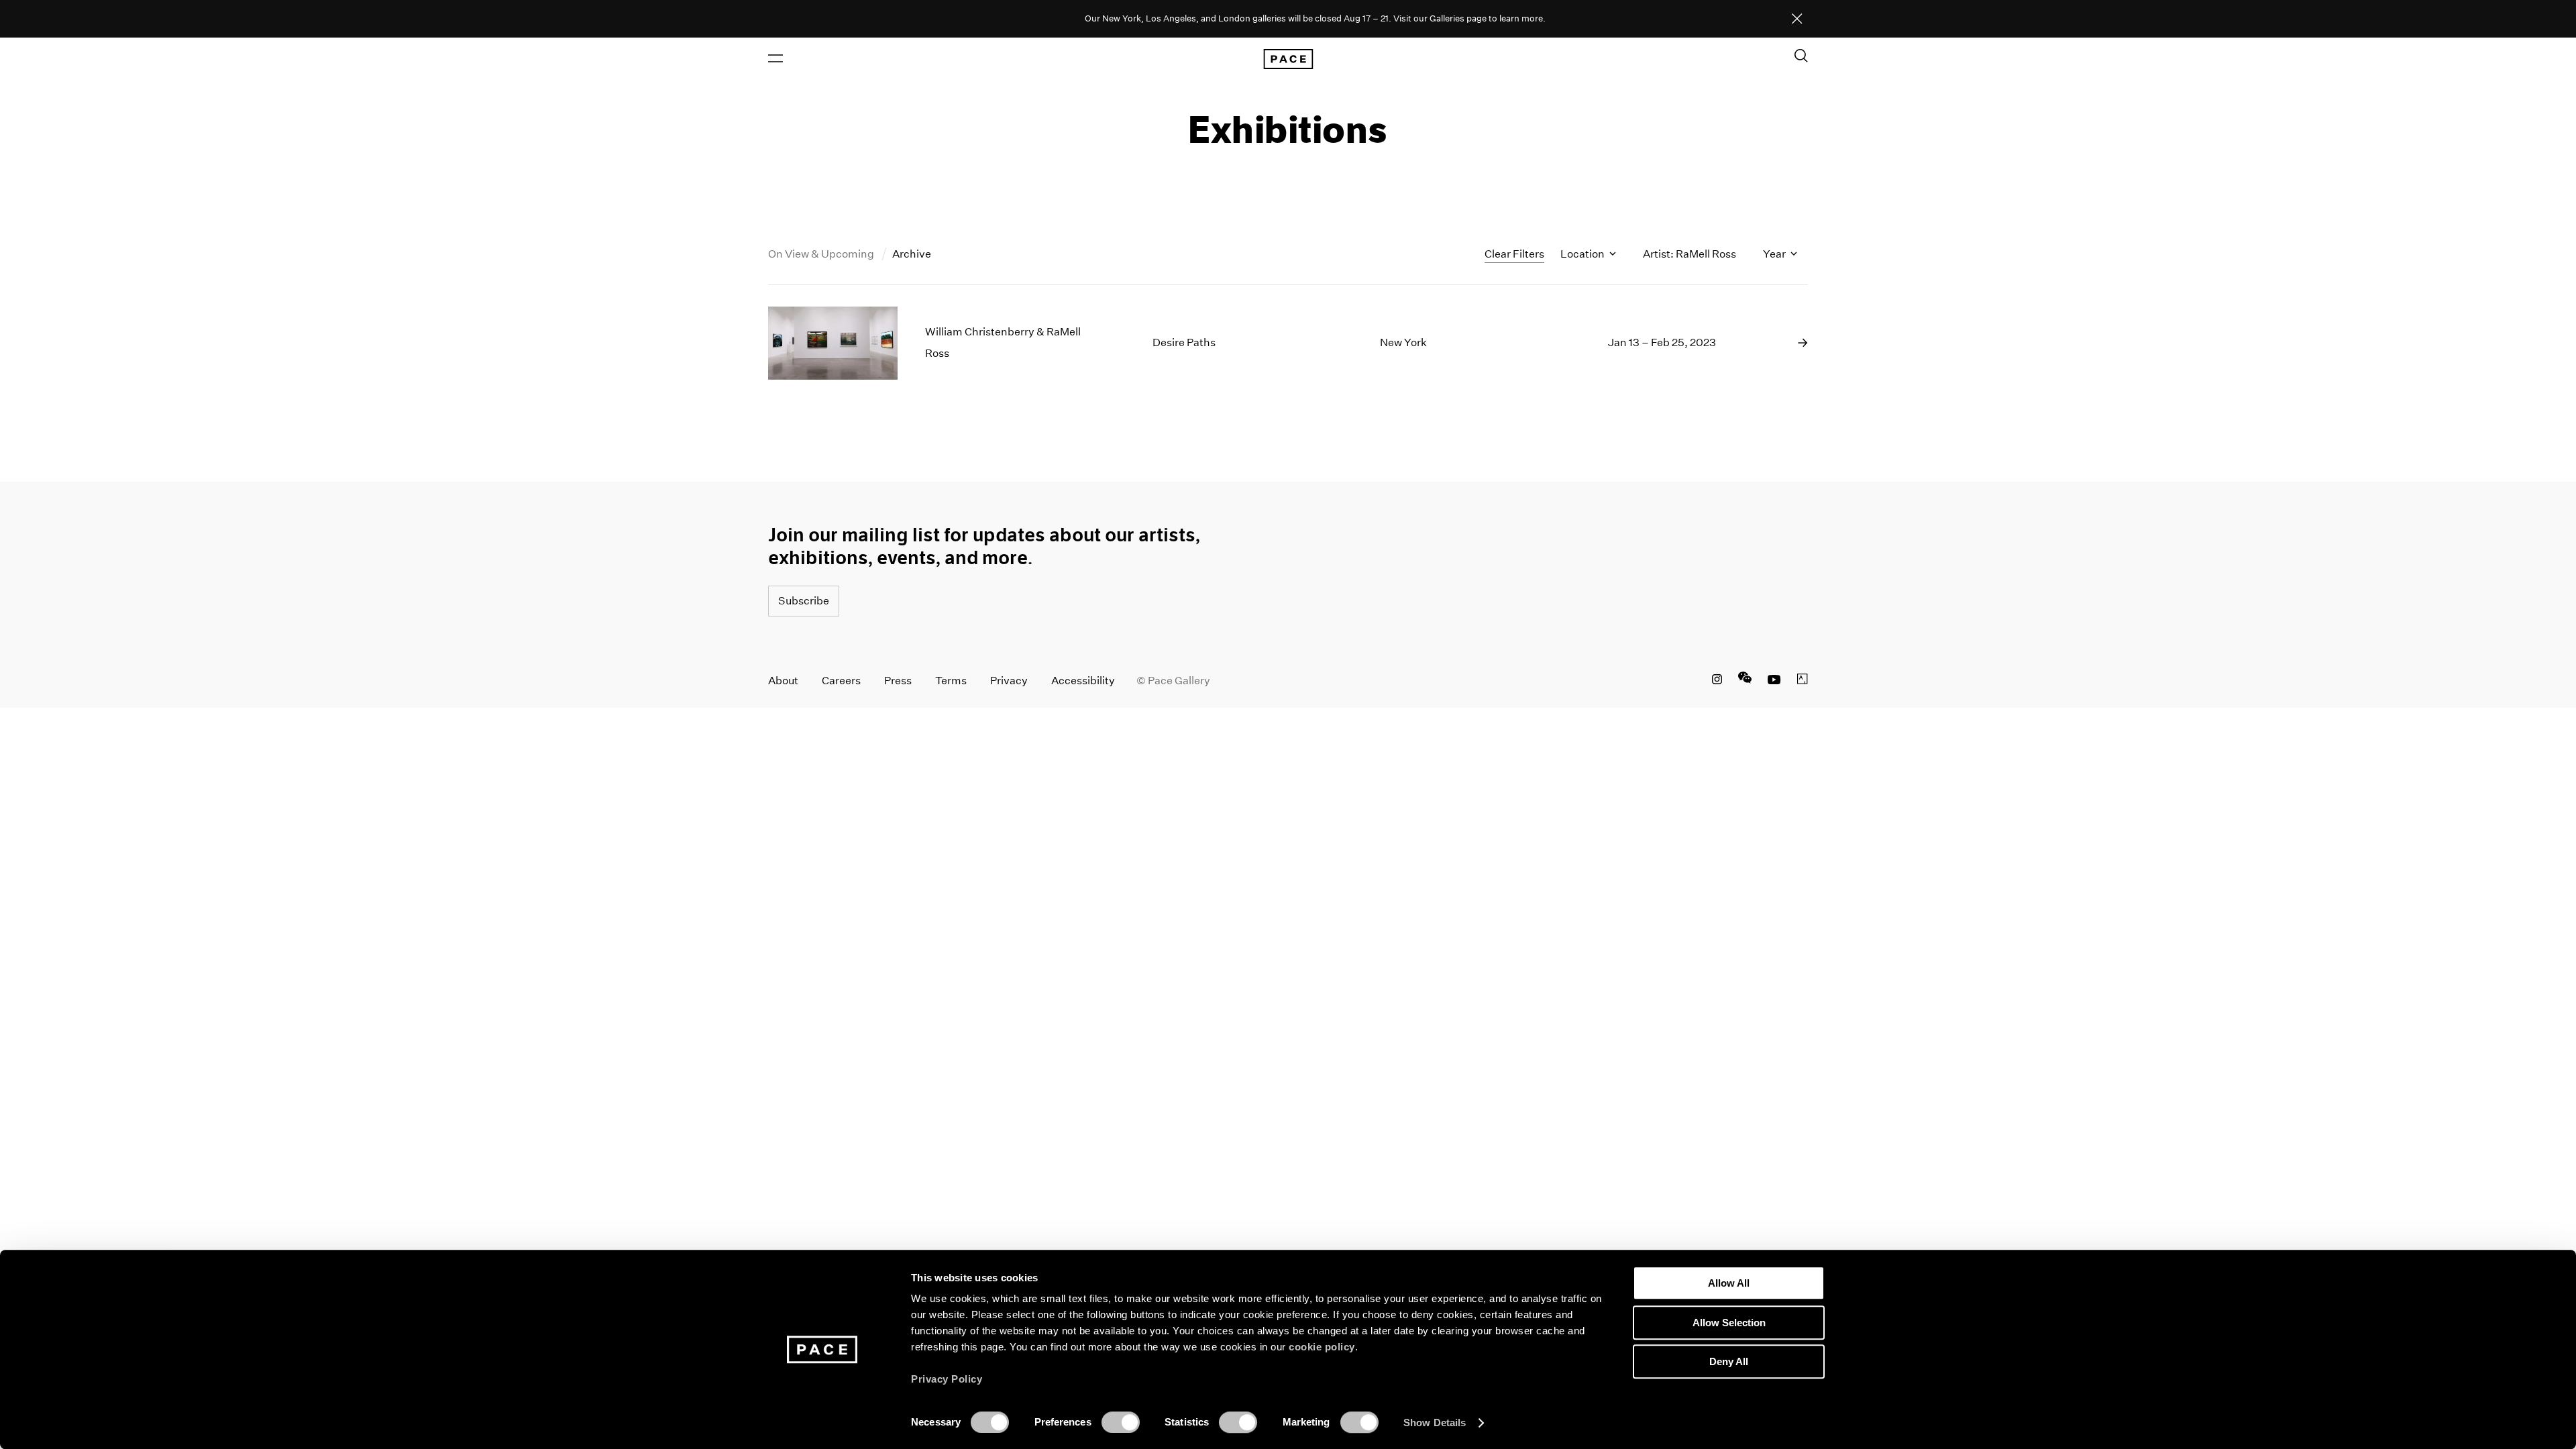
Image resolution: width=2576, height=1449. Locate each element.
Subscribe (804, 601)
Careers (841, 681)
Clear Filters (1514, 254)
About (783, 681)
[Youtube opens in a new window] (1774, 681)
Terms (951, 681)
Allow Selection (1729, 1323)
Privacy (1009, 681)
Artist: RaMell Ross (1689, 254)
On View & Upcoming (822, 254)
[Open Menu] (775, 58)
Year (1775, 254)
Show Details (1435, 1423)
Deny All (1729, 1361)
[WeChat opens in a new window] (1745, 681)
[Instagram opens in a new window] (1717, 681)
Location (1584, 254)
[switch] (1121, 1422)
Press (898, 681)
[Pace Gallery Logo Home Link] (1288, 59)
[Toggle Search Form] (1801, 56)
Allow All (1729, 1283)
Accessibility (1083, 681)
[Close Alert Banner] (1797, 19)
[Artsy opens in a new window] (1803, 681)
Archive (912, 254)
